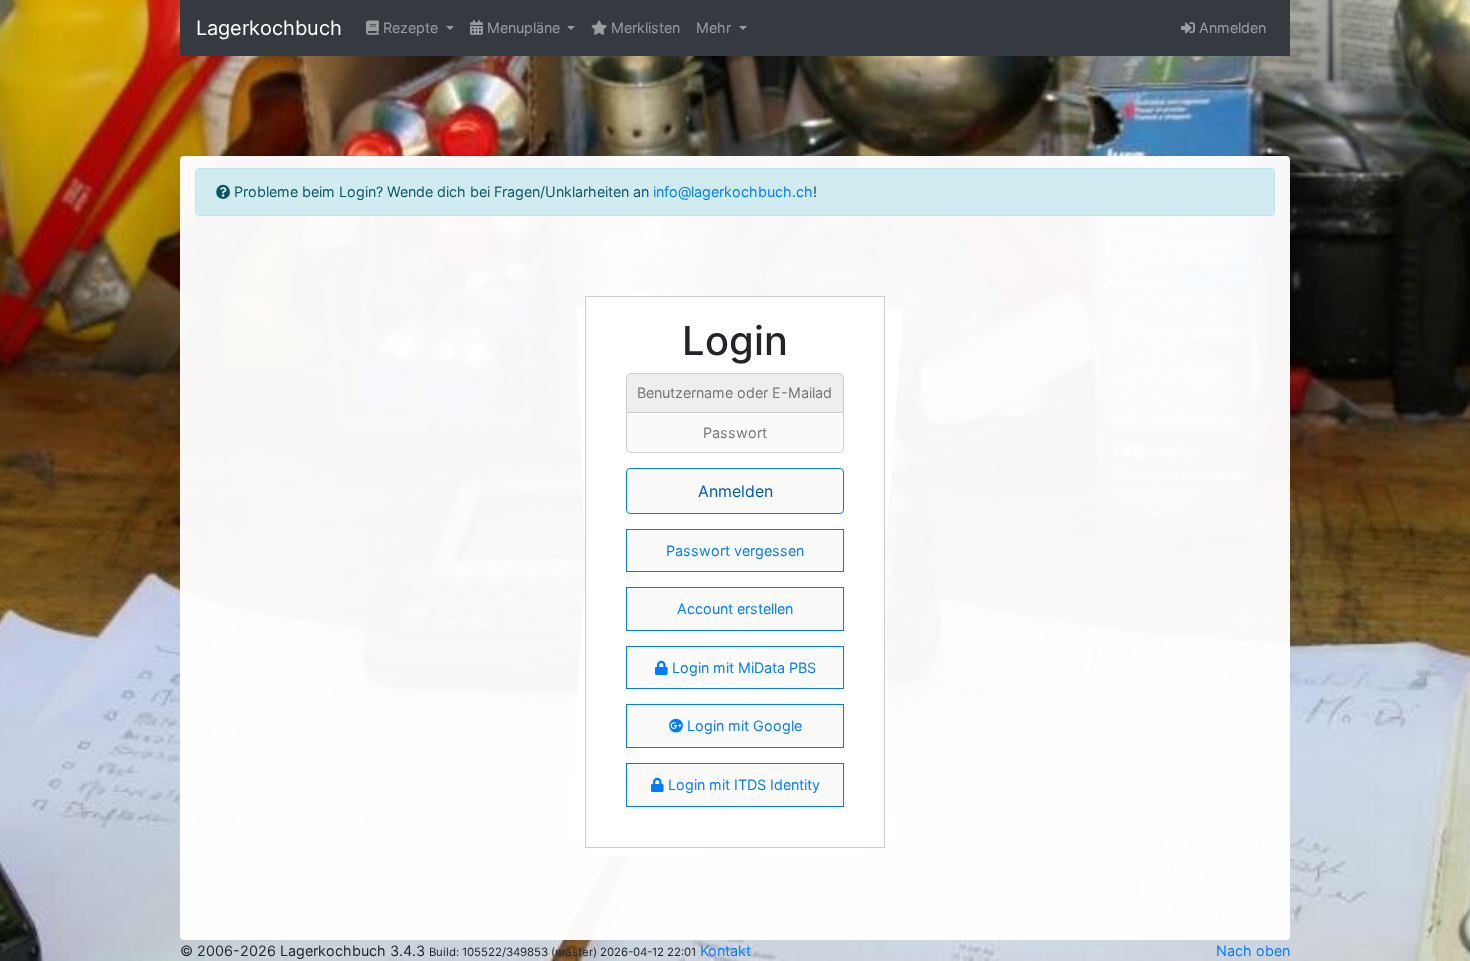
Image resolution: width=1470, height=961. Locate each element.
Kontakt (725, 950)
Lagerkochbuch (269, 28)
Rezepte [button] (410, 27)
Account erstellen (735, 608)
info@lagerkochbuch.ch (733, 191)
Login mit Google (742, 725)
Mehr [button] (715, 27)
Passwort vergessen (735, 550)
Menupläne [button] (523, 27)
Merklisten (643, 27)
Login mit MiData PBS (742, 667)
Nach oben (1253, 950)
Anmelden (1230, 27)
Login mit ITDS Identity (742, 784)
